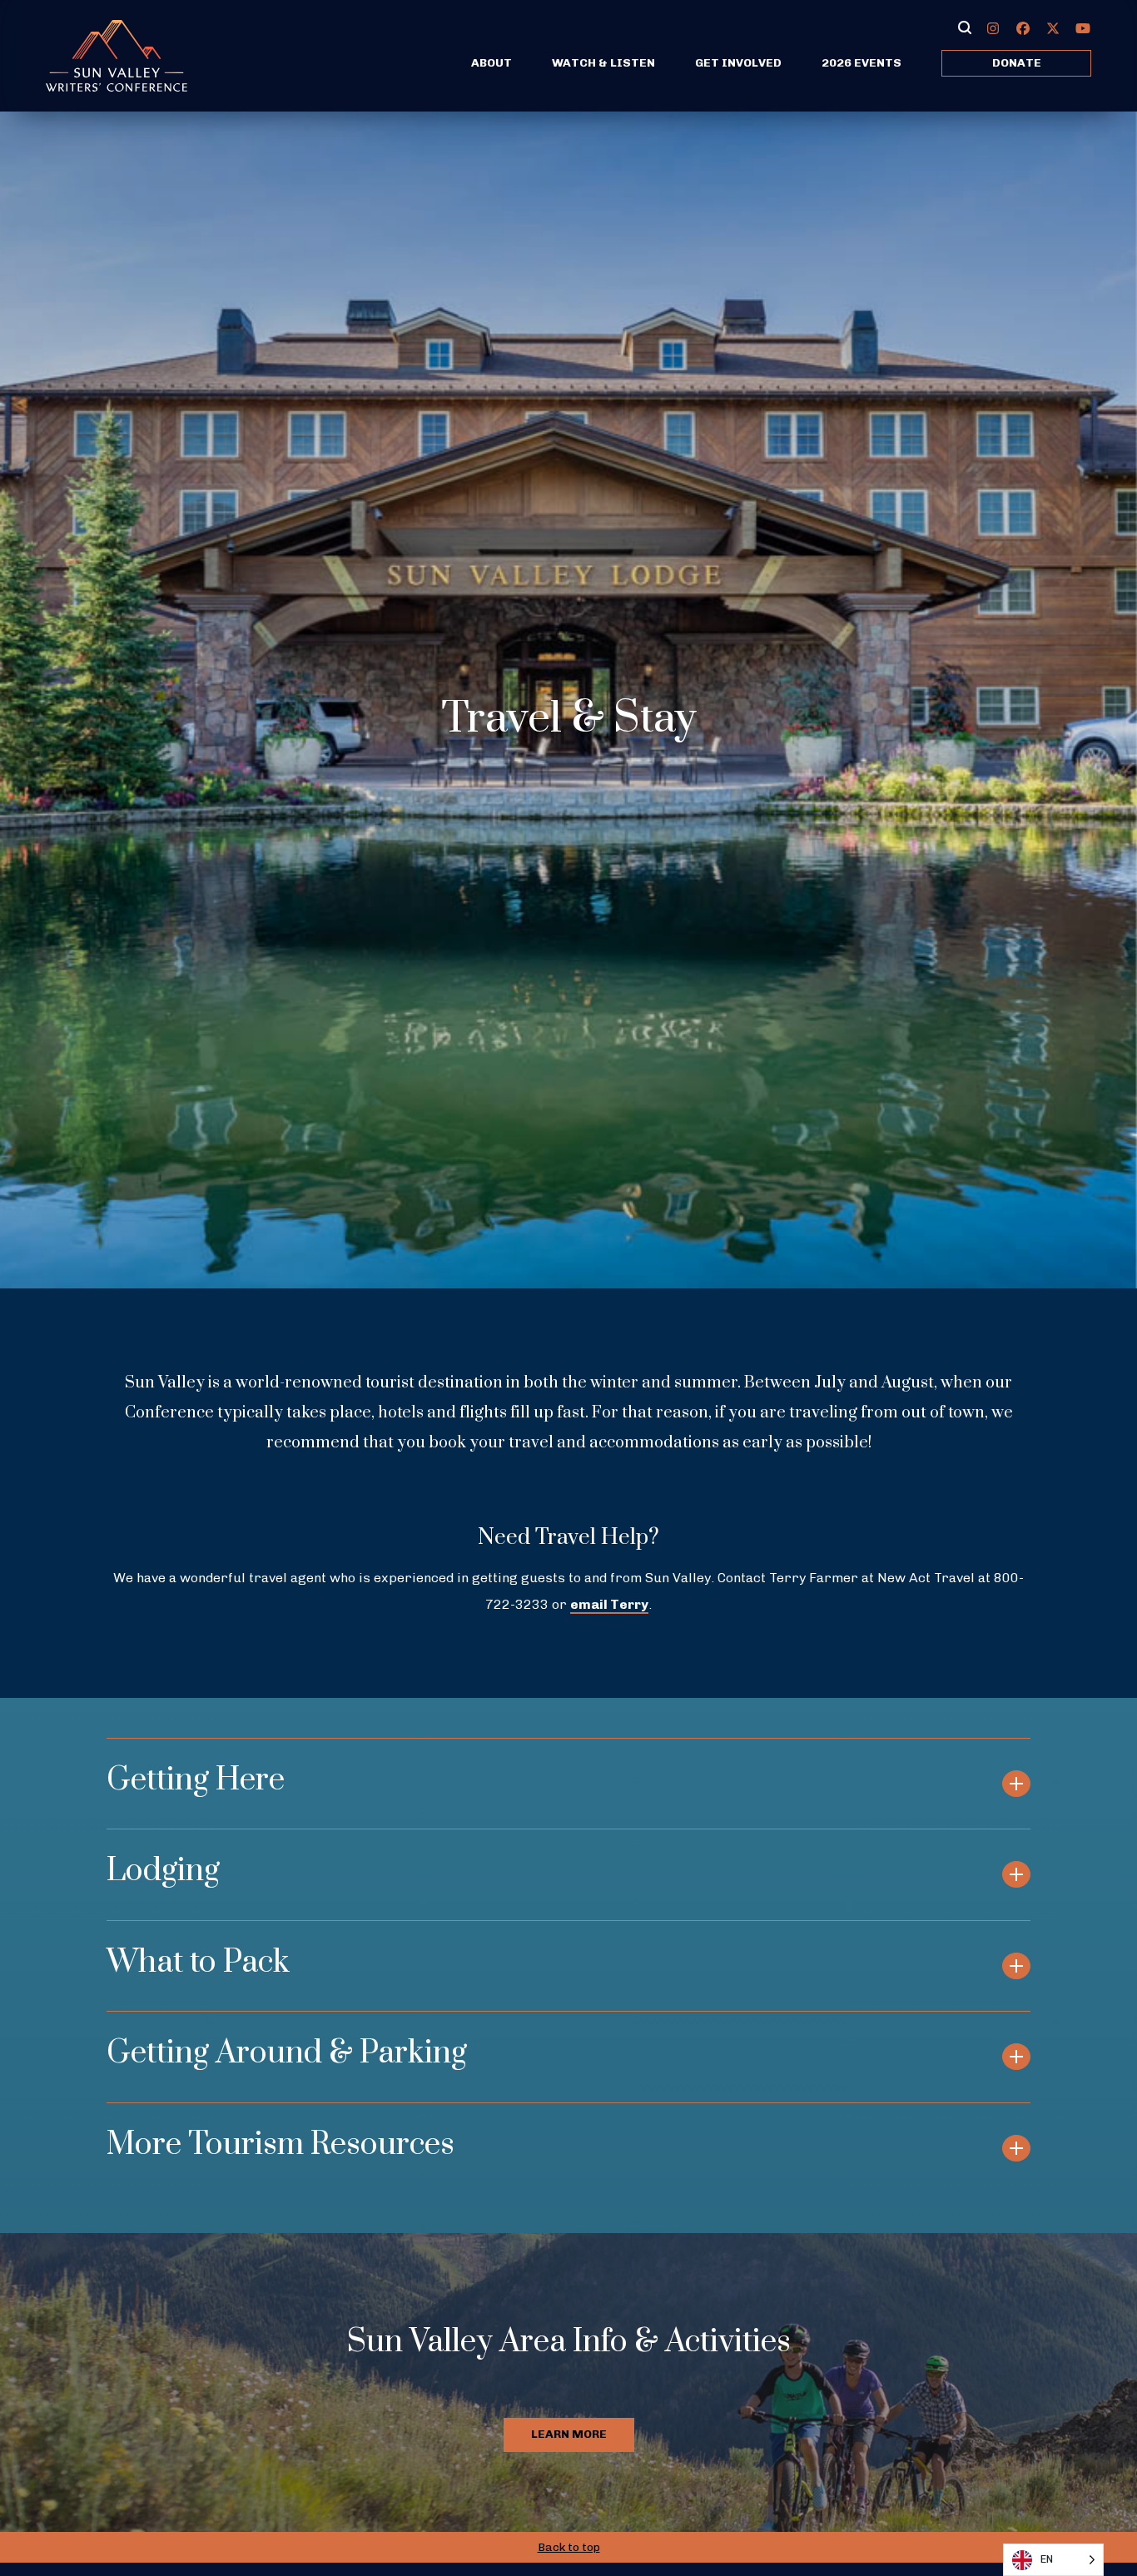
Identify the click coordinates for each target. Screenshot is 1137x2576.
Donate (1017, 63)
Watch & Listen (603, 63)
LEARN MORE (569, 2434)
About (492, 63)
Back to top (569, 2547)
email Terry (609, 1604)
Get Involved (738, 63)
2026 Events (861, 63)
